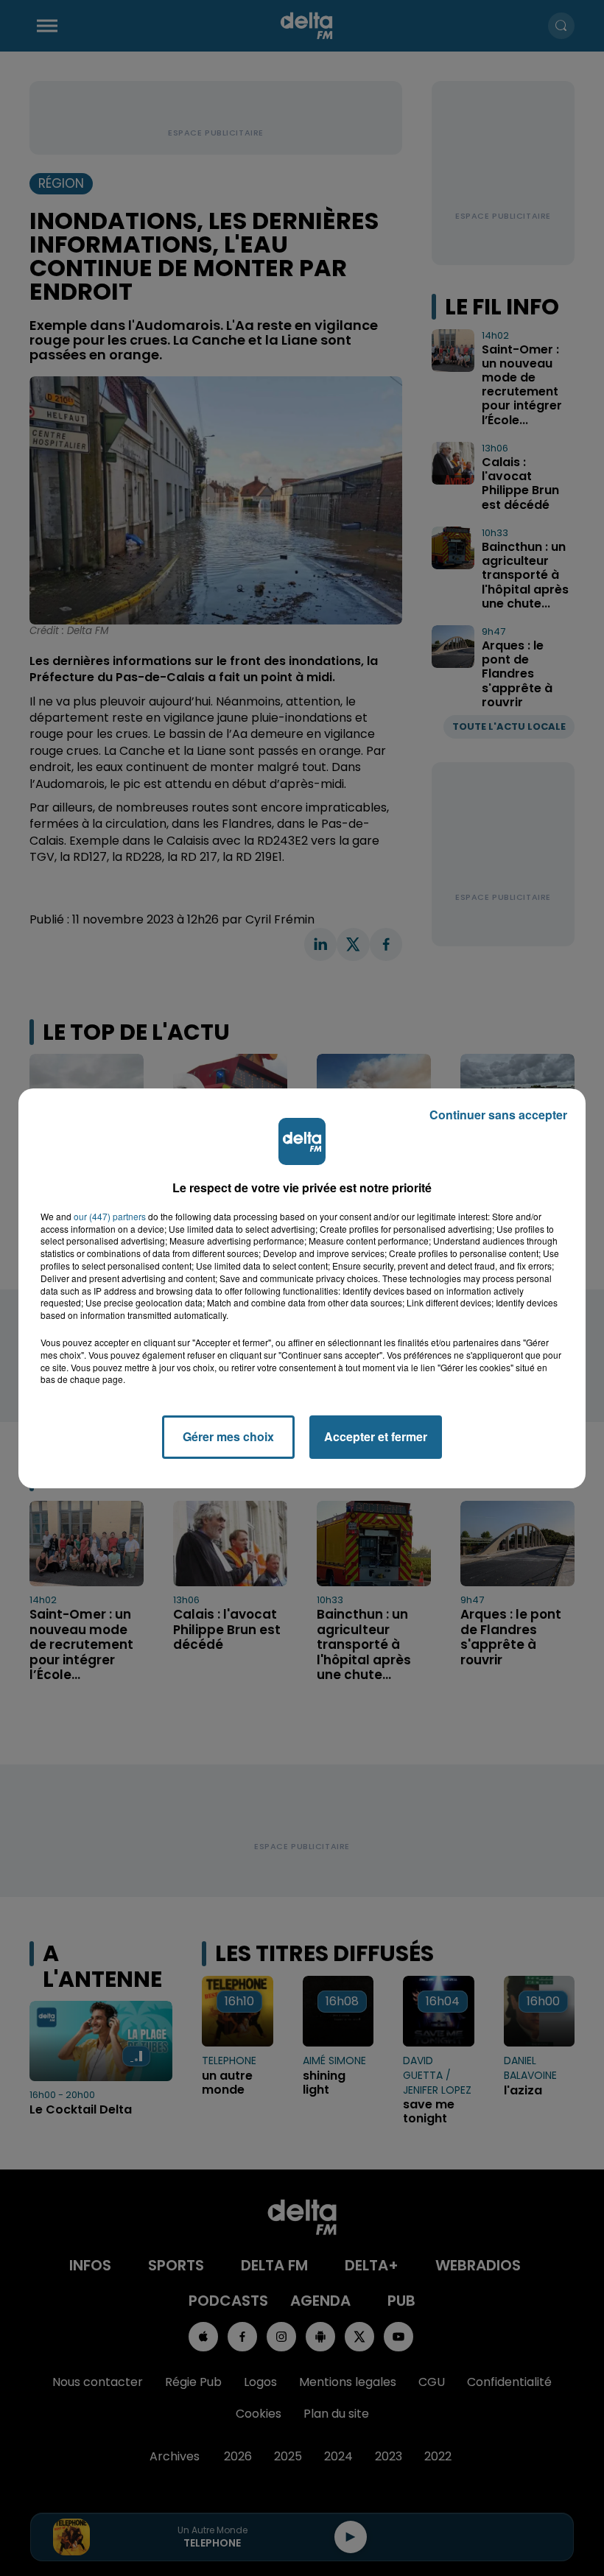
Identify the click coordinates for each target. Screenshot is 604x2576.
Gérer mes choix (228, 1436)
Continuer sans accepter (498, 1115)
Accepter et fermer (376, 1436)
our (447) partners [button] (110, 1217)
